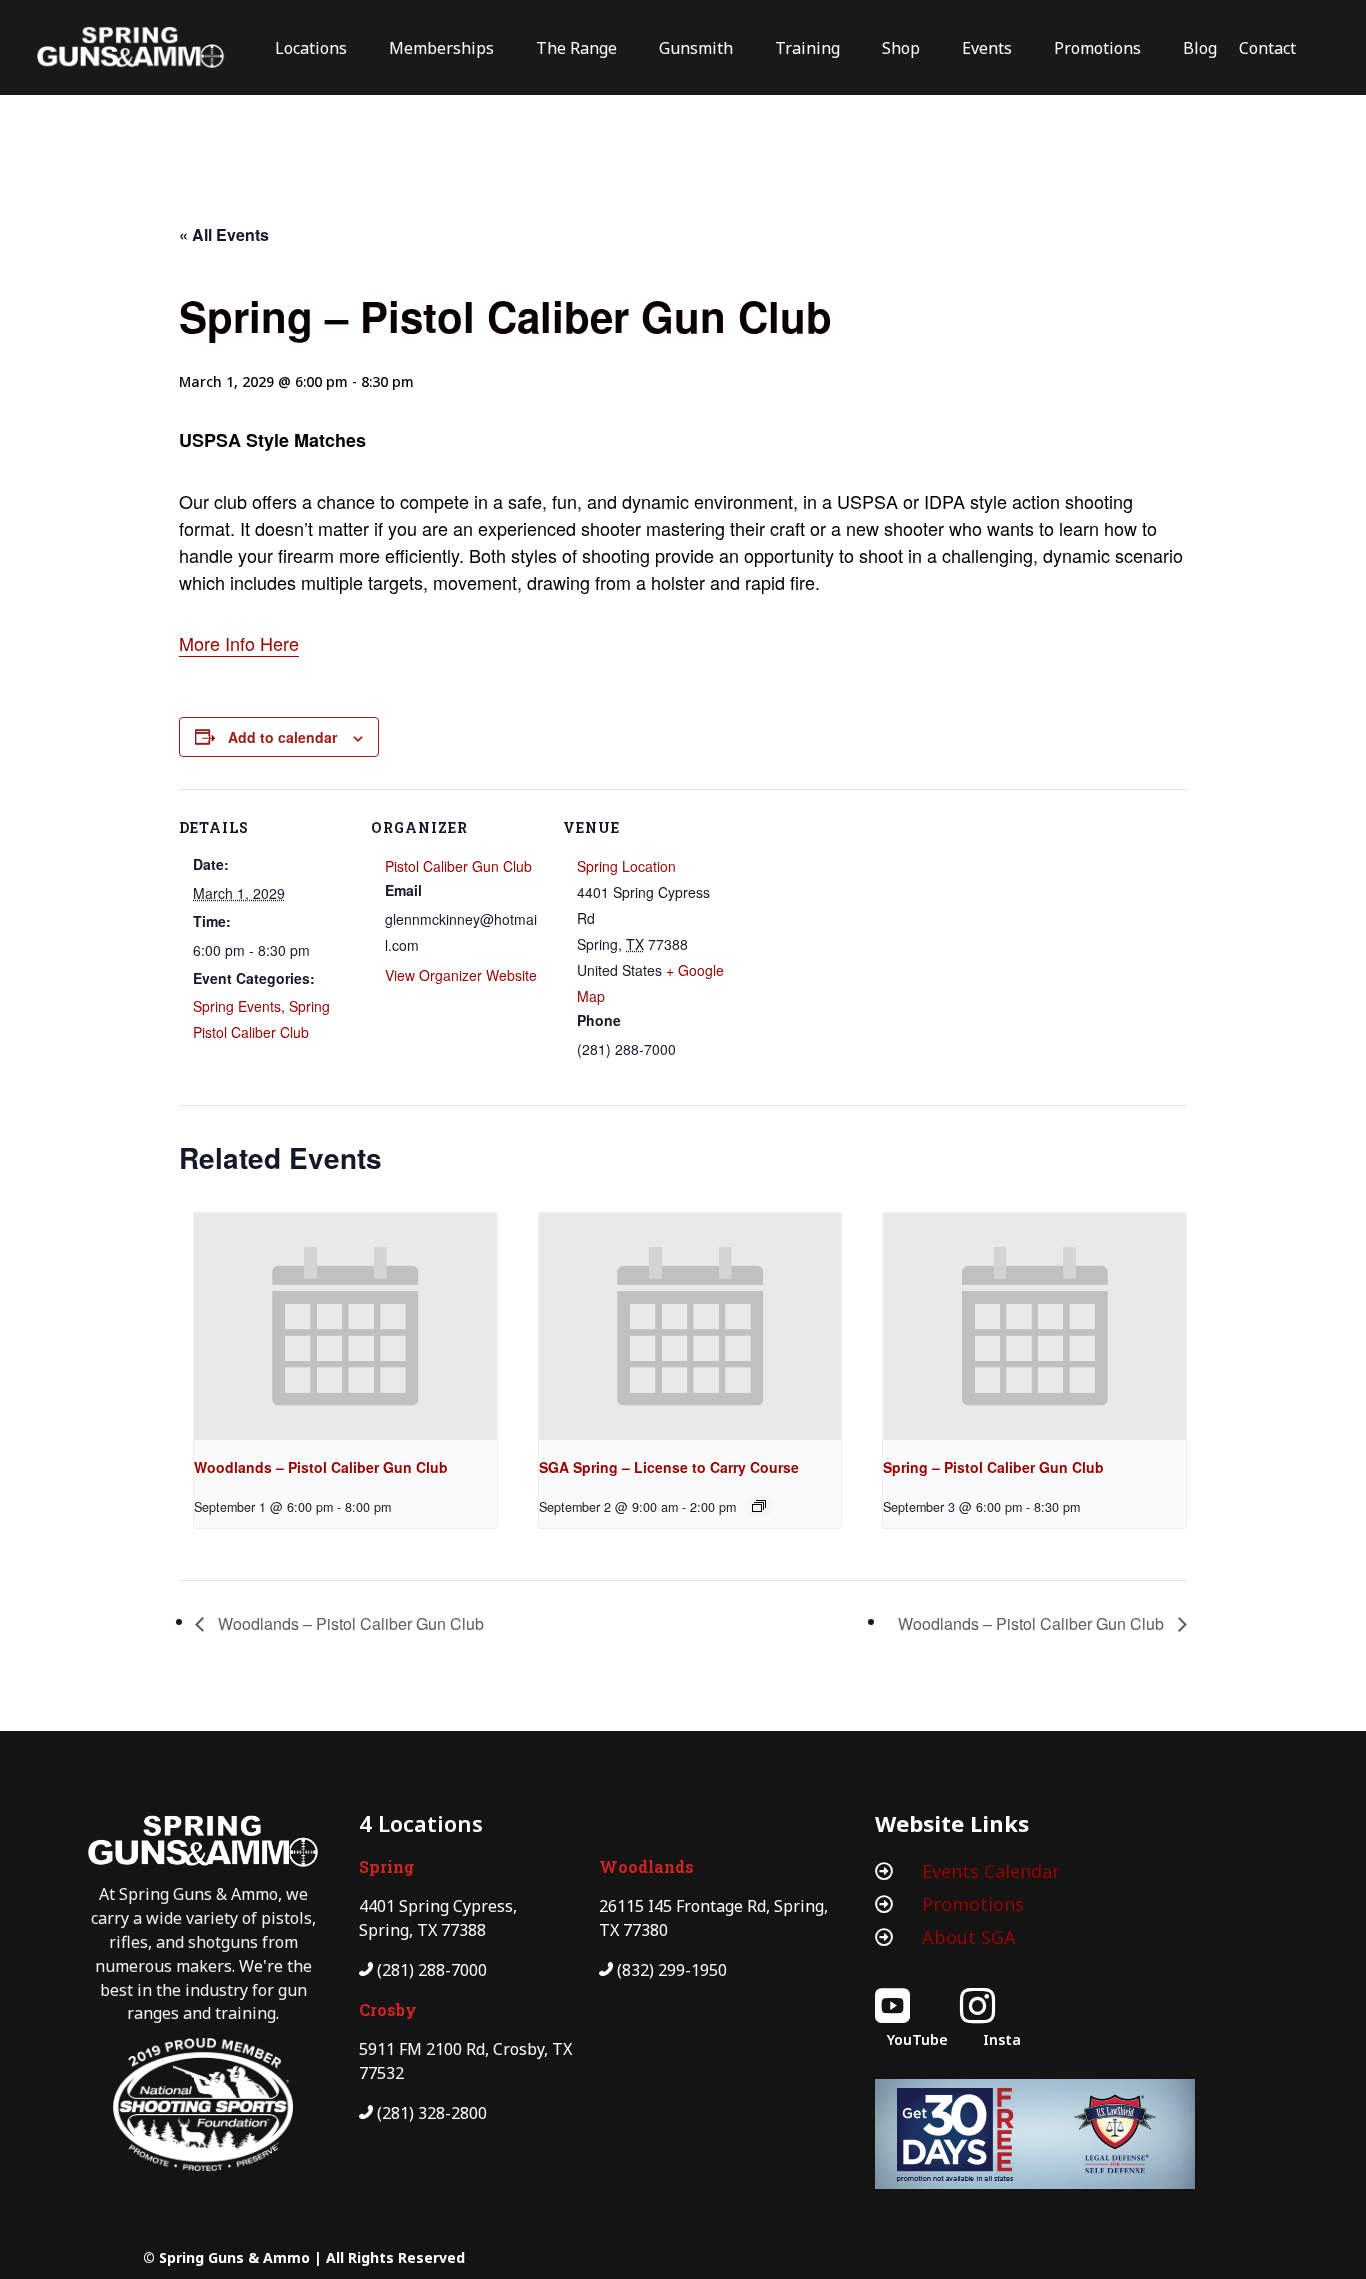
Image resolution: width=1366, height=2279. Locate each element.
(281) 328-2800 (432, 2113)
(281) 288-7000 (432, 1970)
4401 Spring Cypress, (438, 1906)
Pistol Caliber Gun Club (458, 866)
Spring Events (237, 1006)
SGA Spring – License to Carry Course (669, 1467)
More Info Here (239, 643)
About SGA (969, 1937)
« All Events (224, 234)
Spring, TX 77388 (422, 1930)
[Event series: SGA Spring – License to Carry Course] (759, 1506)
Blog (1200, 48)
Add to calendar (282, 737)
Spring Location (626, 866)
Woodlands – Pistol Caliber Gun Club (321, 1467)
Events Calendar (991, 1871)
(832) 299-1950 (672, 1970)
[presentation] (345, 1326)
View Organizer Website (461, 975)
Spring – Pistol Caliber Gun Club (993, 1467)
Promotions (973, 1904)
